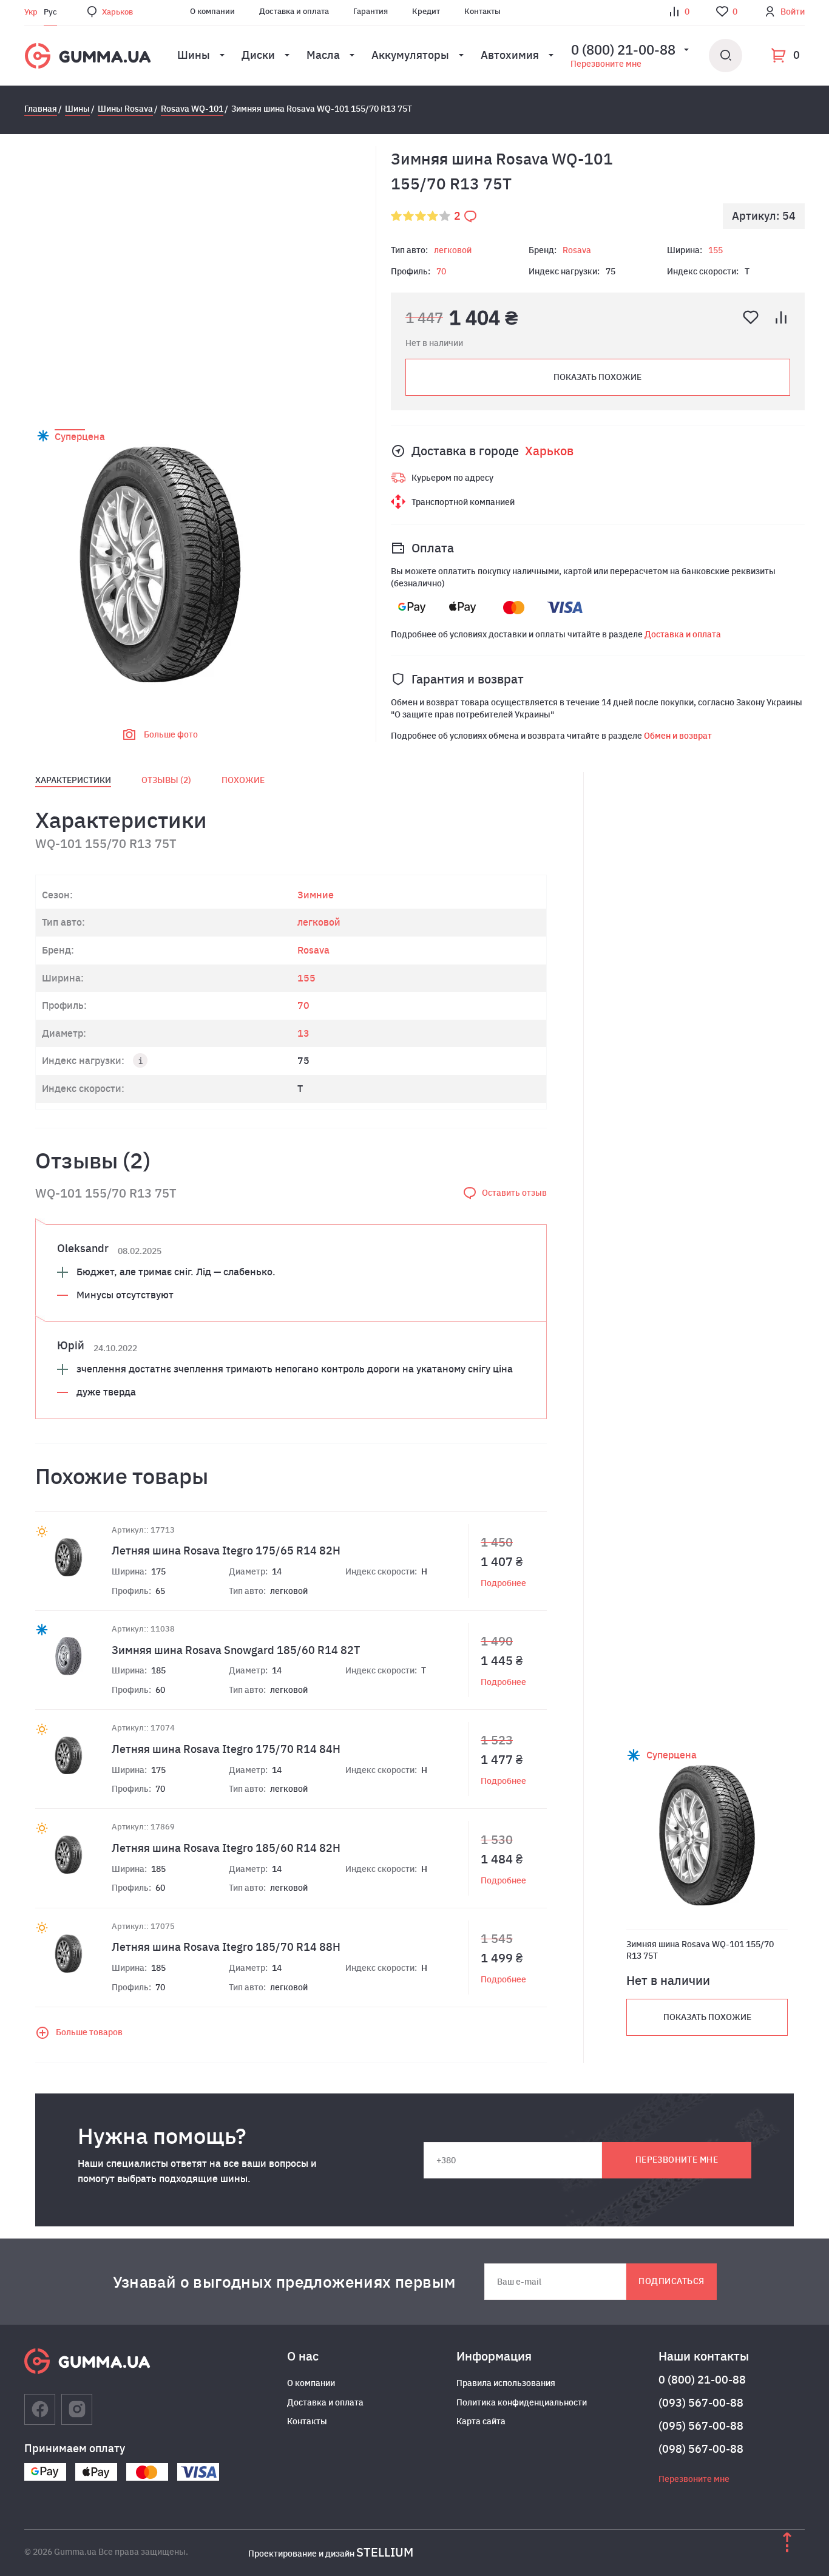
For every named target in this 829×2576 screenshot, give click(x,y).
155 (716, 250)
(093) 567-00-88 (701, 2403)
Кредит (426, 11)
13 (303, 1033)
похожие (243, 780)
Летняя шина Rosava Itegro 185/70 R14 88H (226, 1947)
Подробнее (503, 1583)
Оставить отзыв (514, 1193)
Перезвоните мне (606, 64)
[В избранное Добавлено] (751, 317)
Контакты (482, 11)
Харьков (117, 12)
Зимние (316, 895)
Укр (31, 12)
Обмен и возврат (678, 736)
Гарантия (371, 11)
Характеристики (73, 780)
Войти (793, 12)
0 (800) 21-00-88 (702, 2380)
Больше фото (171, 734)
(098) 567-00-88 (701, 2449)
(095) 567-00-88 (701, 2426)
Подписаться (671, 2281)
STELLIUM (385, 2552)
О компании (212, 11)
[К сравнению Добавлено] (781, 317)
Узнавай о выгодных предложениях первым (284, 2282)
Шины (194, 55)
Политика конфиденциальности (522, 2402)
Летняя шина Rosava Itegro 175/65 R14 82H (226, 1551)
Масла (323, 55)
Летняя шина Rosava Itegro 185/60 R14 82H (226, 1848)
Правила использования (506, 2383)
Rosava (577, 250)
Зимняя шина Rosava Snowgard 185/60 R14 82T (236, 1650)
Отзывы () (166, 780)
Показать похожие (597, 377)
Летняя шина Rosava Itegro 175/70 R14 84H (226, 1749)
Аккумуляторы (410, 55)
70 (441, 271)
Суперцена (80, 436)
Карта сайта (481, 2421)
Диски (258, 55)
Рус (50, 12)
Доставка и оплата (294, 11)
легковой (453, 250)
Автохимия (510, 55)
